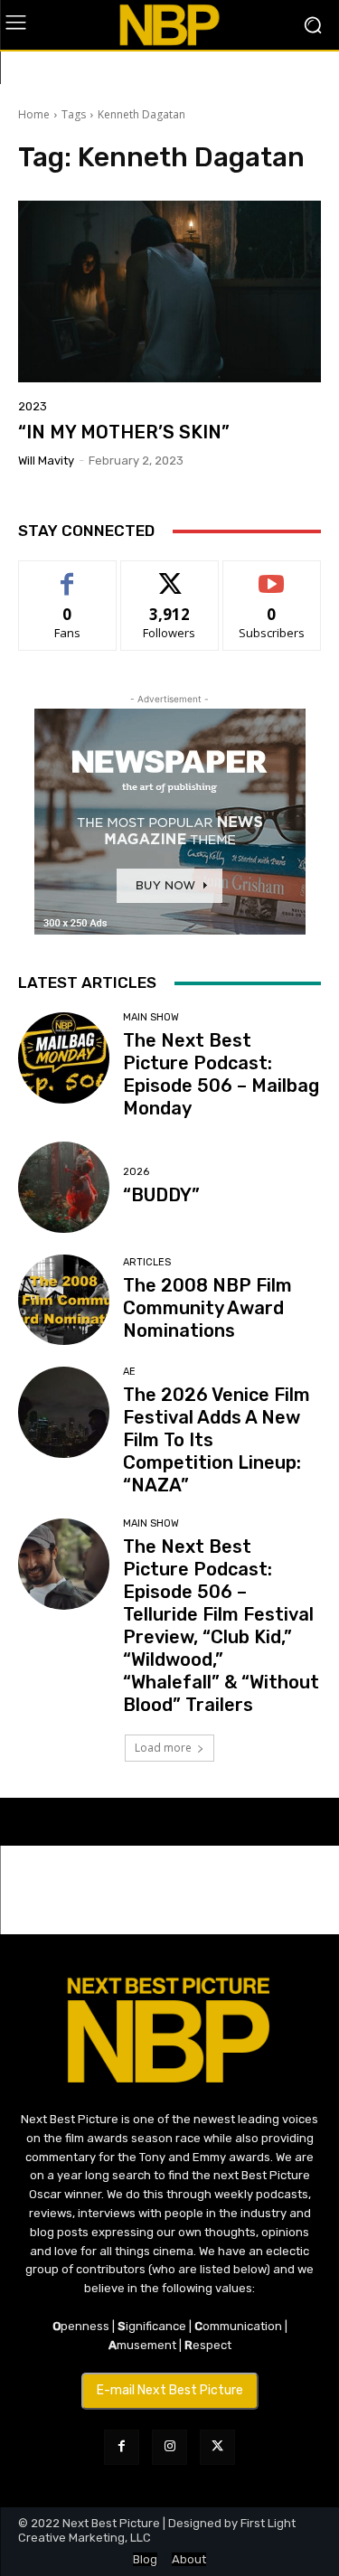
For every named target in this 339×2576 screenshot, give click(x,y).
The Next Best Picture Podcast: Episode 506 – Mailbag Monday (221, 1074)
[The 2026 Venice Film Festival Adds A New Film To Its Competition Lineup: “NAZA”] (64, 1412)
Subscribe (272, 574)
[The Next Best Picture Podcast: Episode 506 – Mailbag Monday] (64, 1058)
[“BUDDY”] (64, 1187)
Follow (169, 574)
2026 (136, 1172)
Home (34, 114)
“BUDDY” (161, 1195)
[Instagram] (169, 2447)
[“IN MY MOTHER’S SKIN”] (169, 291)
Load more (163, 1748)
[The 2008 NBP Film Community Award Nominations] (64, 1300)
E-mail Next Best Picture (170, 2390)
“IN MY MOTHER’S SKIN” (124, 432)
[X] (217, 2447)
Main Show (151, 1017)
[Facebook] (122, 2447)
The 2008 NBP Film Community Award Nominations (207, 1308)
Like (67, 574)
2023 (33, 406)
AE (129, 1372)
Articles (147, 1262)
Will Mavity (46, 461)
